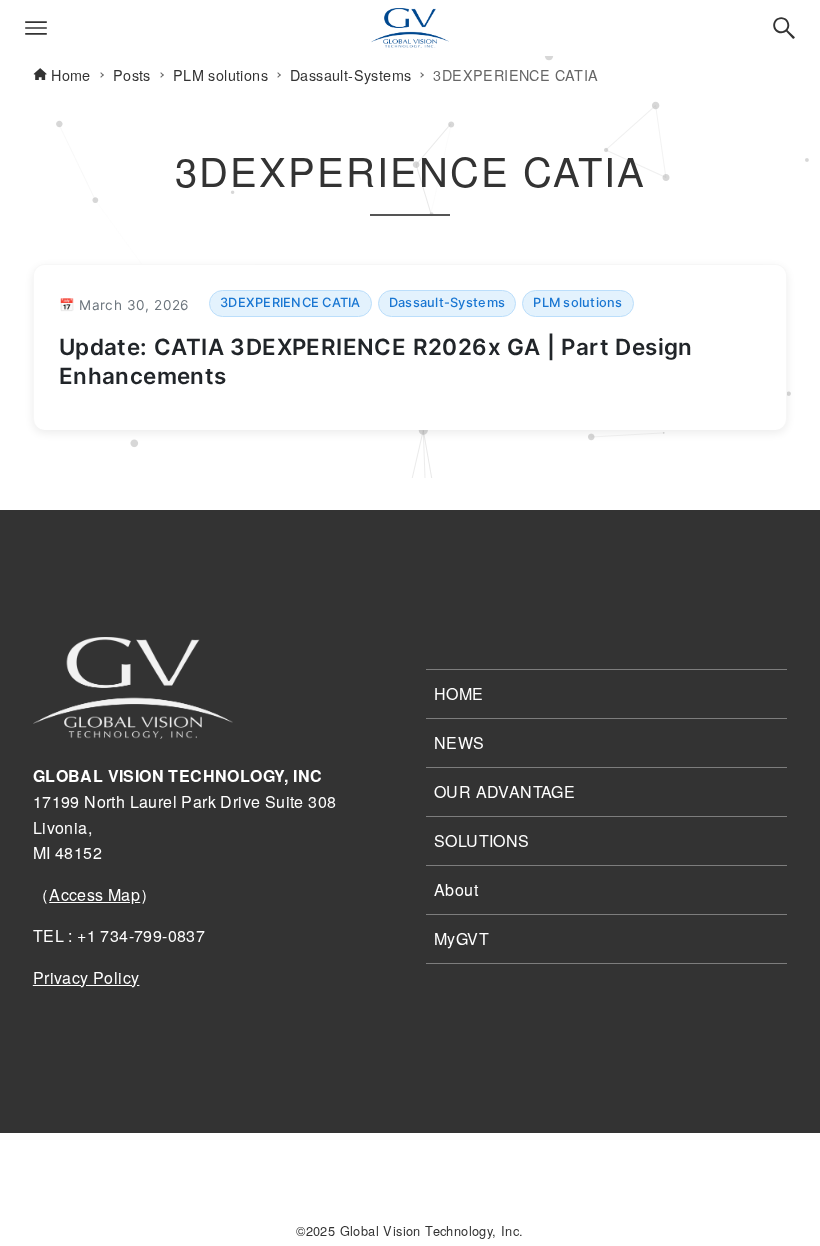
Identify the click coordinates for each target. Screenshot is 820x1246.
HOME (459, 693)
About (456, 889)
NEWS (459, 742)
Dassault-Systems (447, 302)
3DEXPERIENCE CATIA (290, 302)
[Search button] (784, 28)
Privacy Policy (86, 977)
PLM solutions (577, 302)
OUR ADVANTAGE (504, 791)
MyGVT (461, 938)
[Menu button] (36, 28)
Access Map (94, 894)
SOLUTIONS (482, 840)
